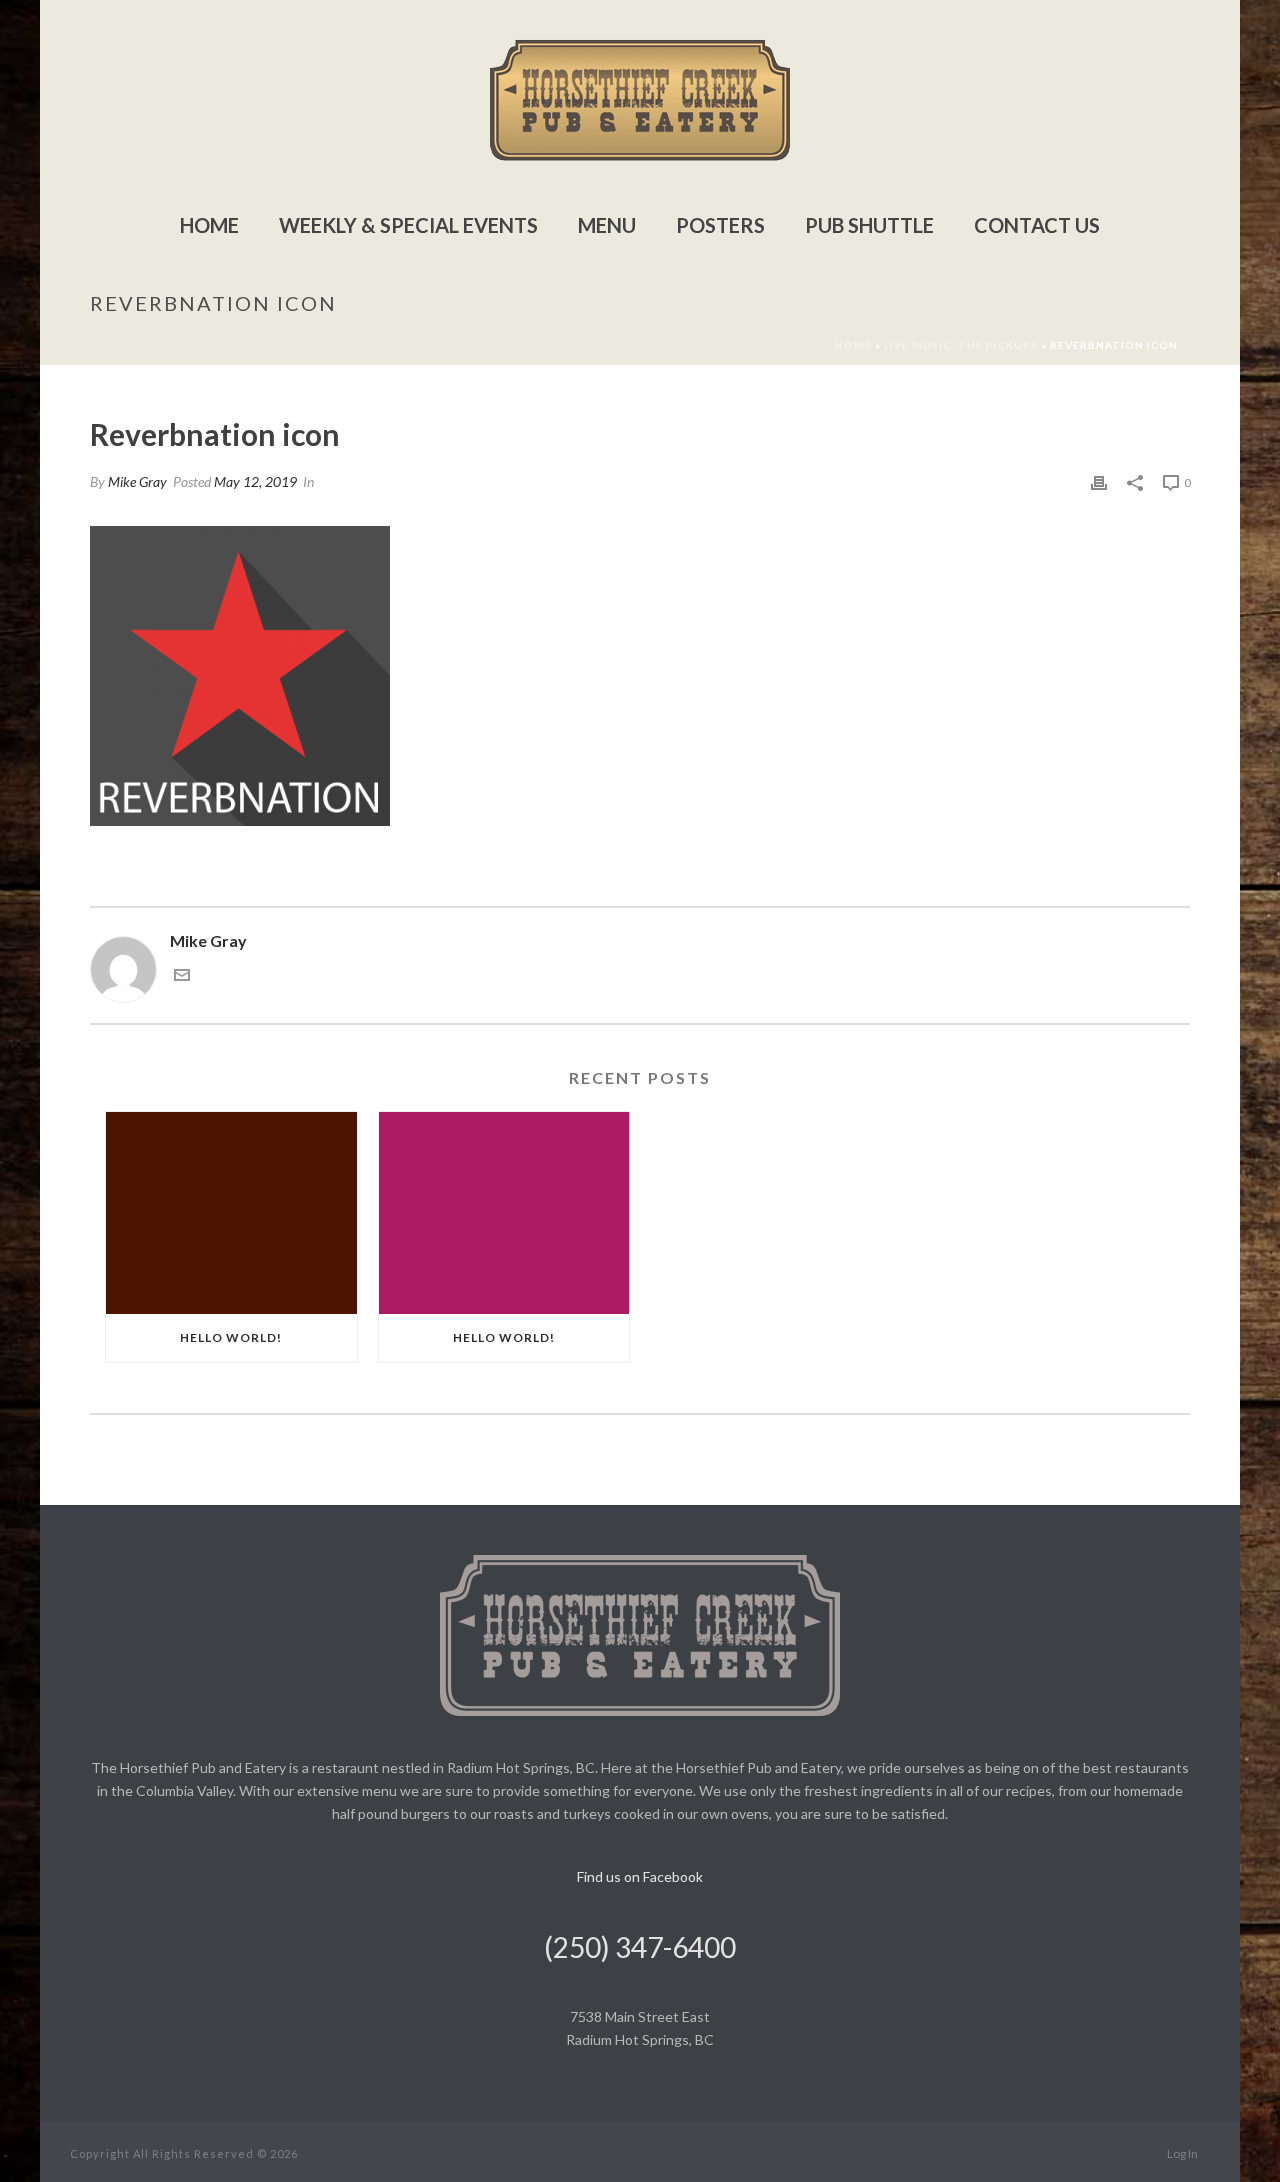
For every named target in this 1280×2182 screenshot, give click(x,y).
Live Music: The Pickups (961, 345)
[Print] (1099, 481)
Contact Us (1037, 225)
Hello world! (231, 1337)
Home (209, 225)
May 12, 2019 (255, 481)
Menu (607, 225)
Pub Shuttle (869, 225)
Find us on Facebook (640, 1876)
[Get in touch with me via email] (182, 976)
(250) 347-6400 (640, 1947)
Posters (720, 225)
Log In (1182, 2153)
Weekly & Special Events (408, 225)
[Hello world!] (231, 1212)
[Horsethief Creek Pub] (640, 100)
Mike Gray (137, 481)
